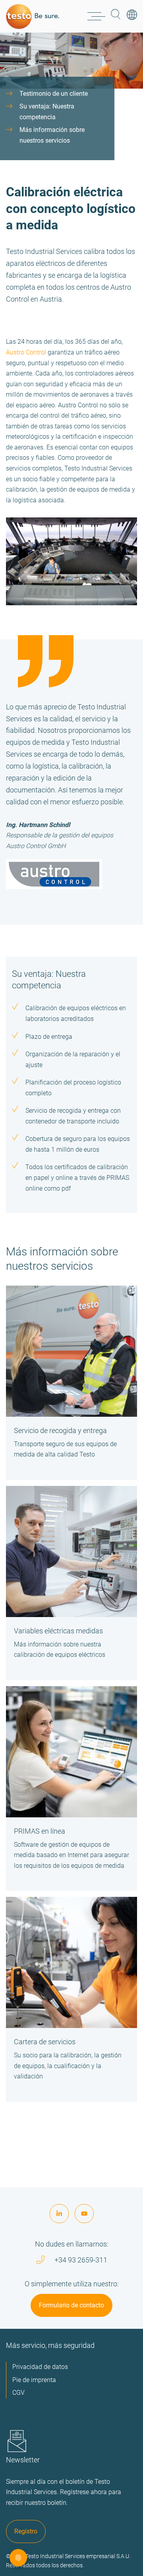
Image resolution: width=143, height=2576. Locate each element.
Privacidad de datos (40, 2367)
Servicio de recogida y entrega (60, 1430)
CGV (18, 2393)
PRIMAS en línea (40, 1831)
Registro (26, 2531)
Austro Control (26, 352)
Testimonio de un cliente (54, 94)
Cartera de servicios (45, 2042)
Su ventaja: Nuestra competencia (47, 112)
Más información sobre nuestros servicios (52, 135)
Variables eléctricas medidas (58, 1631)
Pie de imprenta (34, 2380)
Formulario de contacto (71, 2305)
